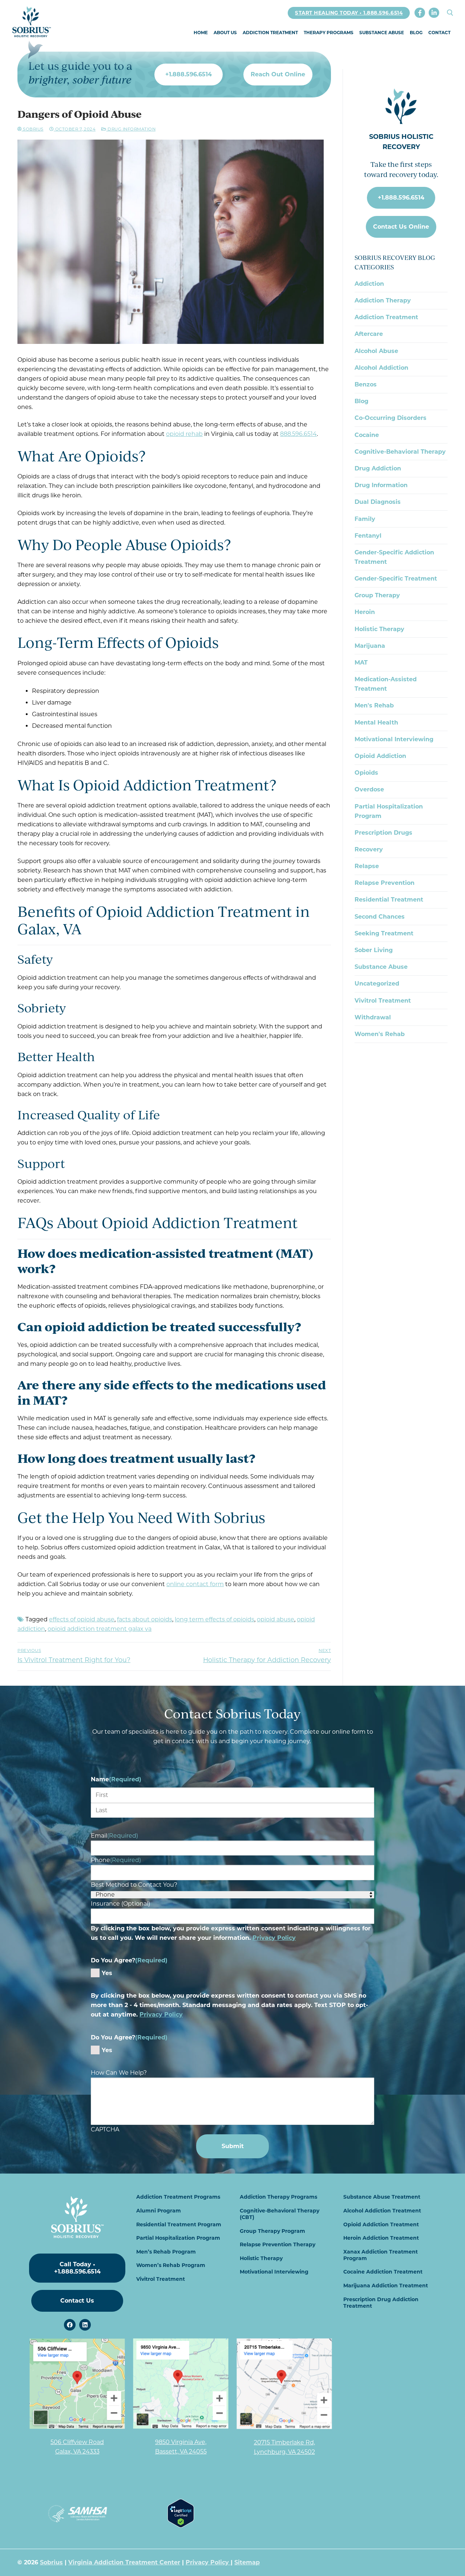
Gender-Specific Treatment (396, 579)
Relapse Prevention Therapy (278, 2244)
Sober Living (374, 950)
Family (365, 519)
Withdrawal (373, 1017)
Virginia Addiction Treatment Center (124, 2562)
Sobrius (33, 129)
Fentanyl (368, 536)
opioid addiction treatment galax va (100, 1629)
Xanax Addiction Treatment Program (381, 2255)
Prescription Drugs (383, 833)
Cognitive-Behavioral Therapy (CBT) (280, 2214)
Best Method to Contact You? (134, 1885)
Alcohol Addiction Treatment (382, 2211)
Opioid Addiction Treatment (381, 2224)
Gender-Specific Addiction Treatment (394, 557)
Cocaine (367, 435)
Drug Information (131, 129)
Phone (116, 1860)
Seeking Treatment (384, 933)
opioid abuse (276, 1619)
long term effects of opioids (215, 1619)
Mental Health (376, 723)
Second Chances (380, 917)
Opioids (366, 773)
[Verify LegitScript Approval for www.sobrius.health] (181, 2526)
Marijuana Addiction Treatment (386, 2286)
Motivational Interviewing (394, 739)
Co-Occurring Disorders (391, 418)
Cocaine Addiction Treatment (383, 2272)
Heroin (365, 612)
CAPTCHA (105, 2129)
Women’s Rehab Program (171, 2265)
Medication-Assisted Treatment (386, 684)
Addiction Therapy (383, 300)
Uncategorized (377, 984)
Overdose (369, 789)
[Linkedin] (85, 2325)
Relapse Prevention (385, 883)
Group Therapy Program (272, 2231)
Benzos (366, 384)
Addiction (369, 284)
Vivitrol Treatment (383, 1001)
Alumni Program (159, 2211)
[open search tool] (450, 13)
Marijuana (370, 646)
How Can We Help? (119, 2073)
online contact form (195, 1584)
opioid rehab (184, 434)
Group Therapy (377, 595)
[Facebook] (420, 13)
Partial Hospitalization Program (389, 811)
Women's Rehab (380, 1034)
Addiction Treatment (386, 317)
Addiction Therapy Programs (278, 2197)
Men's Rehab (374, 705)
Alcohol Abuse (376, 351)
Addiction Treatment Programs (178, 2197)
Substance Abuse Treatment (382, 2197)
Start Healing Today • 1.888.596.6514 (349, 13)
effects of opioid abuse (82, 1619)
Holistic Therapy (379, 629)
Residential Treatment (389, 900)
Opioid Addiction (380, 756)
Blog (361, 401)
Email (114, 1836)
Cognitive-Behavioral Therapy (400, 452)
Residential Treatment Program (179, 2224)
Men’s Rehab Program (166, 2252)
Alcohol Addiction (381, 368)
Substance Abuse (381, 967)
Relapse (367, 866)
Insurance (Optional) (120, 1904)
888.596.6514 (298, 434)
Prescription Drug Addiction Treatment (381, 2303)
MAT (361, 663)
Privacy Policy (274, 1938)
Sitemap (247, 2562)
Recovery (369, 849)
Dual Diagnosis (378, 502)
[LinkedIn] (434, 13)
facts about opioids (145, 1619)
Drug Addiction (378, 468)
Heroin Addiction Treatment (381, 2238)
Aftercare (369, 334)
